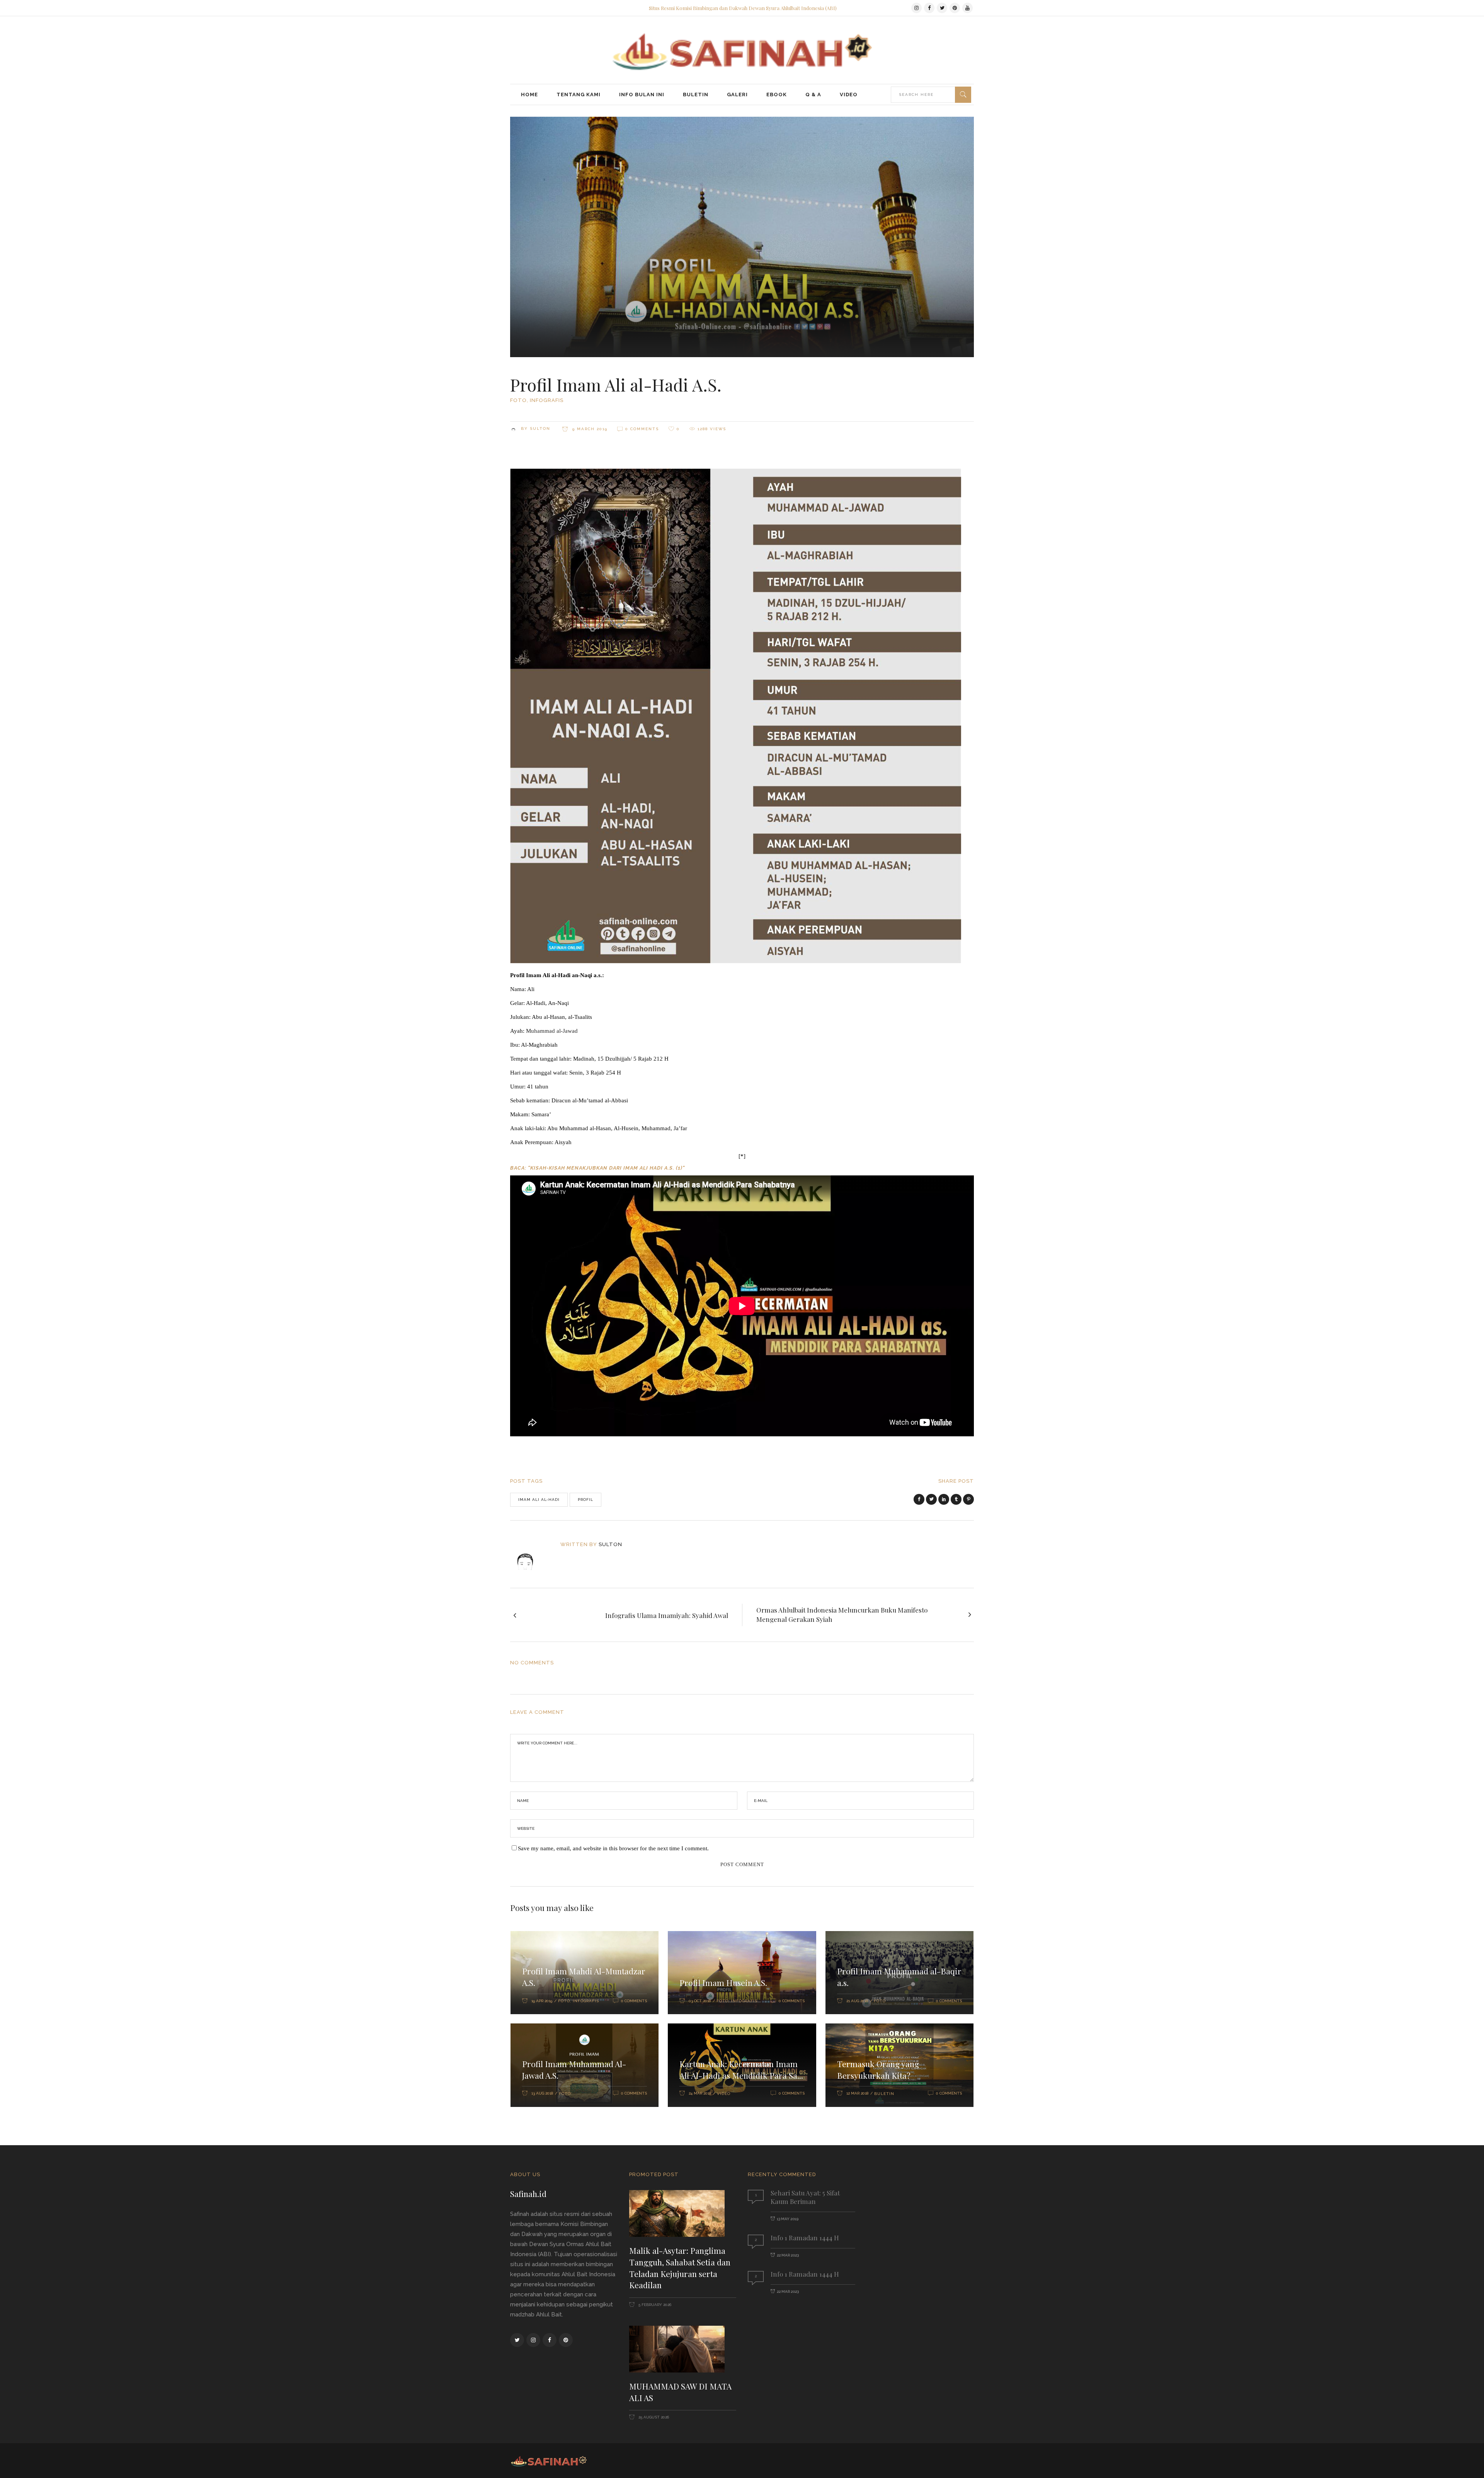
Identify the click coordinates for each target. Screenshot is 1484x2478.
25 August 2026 (653, 2417)
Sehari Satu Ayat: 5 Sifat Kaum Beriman (805, 2197)
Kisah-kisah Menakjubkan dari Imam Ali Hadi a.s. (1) (606, 1168)
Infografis (547, 400)
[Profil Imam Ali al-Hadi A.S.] (530, 1555)
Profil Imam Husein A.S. (723, 1982)
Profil (585, 1500)
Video (724, 2094)
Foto (518, 400)
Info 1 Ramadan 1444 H (805, 2238)
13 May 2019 (788, 2219)
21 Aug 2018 (857, 2001)
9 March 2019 (589, 429)
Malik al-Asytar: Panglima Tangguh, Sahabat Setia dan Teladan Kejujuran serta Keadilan (680, 2268)
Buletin (884, 2094)
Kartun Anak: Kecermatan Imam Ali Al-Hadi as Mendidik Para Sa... (741, 2069)
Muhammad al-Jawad (552, 1031)
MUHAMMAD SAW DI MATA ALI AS (680, 2392)
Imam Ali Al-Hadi (539, 1500)
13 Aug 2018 (542, 2093)
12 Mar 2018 (857, 2093)
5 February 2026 (654, 2305)
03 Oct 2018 (700, 2001)
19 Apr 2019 (542, 2001)
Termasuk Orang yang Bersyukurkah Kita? (878, 2069)
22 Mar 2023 (788, 2255)
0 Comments (642, 429)
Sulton (540, 428)
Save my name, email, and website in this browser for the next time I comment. (613, 1848)
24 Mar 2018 (700, 2093)
